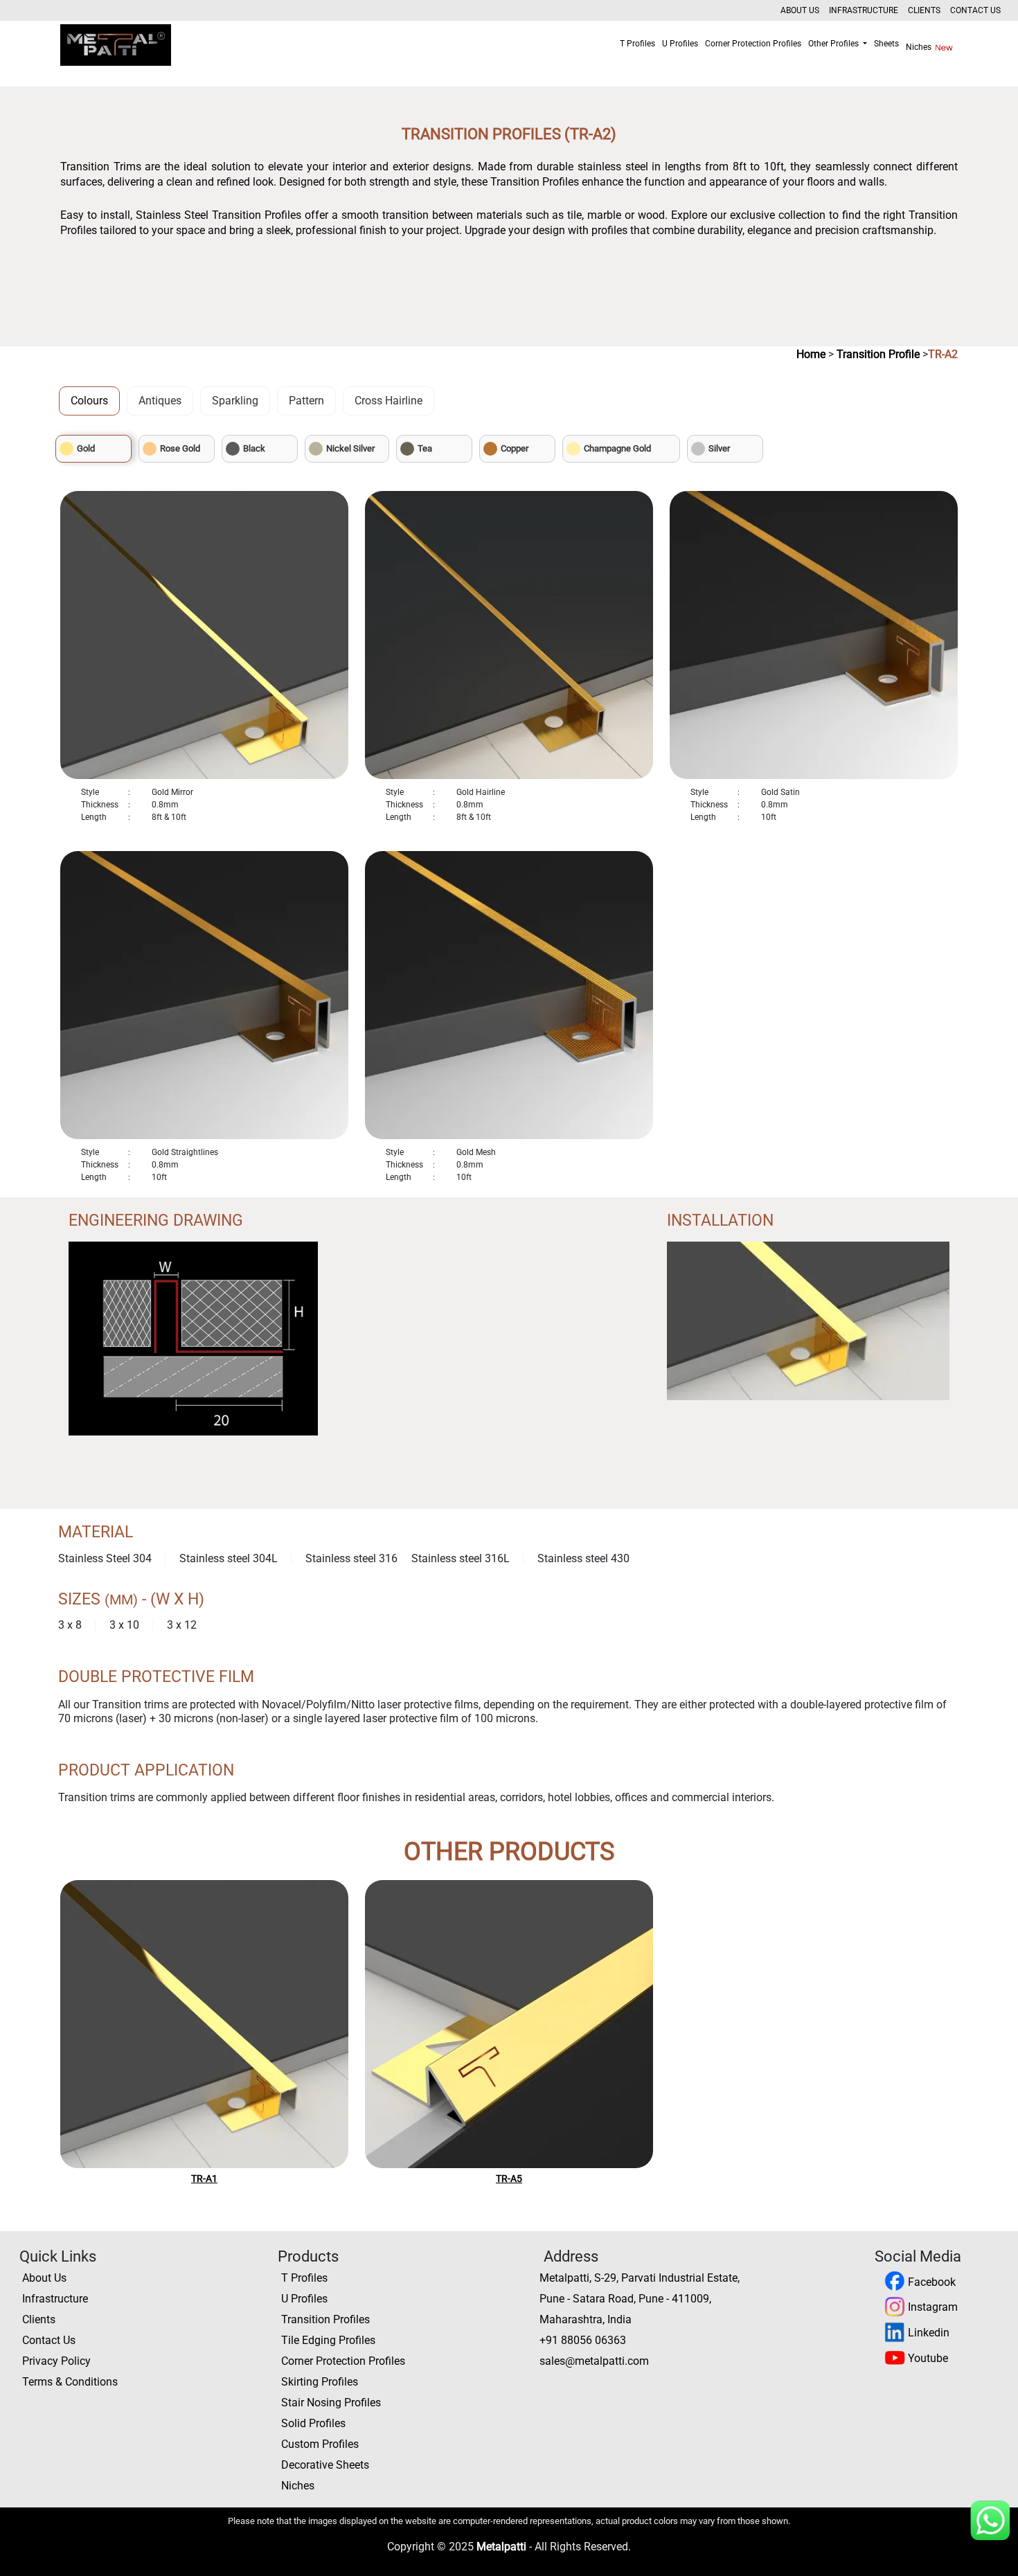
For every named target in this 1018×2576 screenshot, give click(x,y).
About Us (800, 10)
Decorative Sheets (325, 2465)
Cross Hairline (389, 401)
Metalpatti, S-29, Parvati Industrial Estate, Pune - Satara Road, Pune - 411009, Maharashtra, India (640, 2299)
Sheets (886, 44)
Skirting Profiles (320, 2382)
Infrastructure (864, 10)
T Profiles (637, 44)
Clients (924, 10)
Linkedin (927, 2333)
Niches (920, 47)
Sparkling (235, 401)
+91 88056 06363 (583, 2340)
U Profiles (680, 44)
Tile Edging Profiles (328, 2340)
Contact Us (975, 10)
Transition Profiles (325, 2319)
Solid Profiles (313, 2423)
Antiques (160, 401)
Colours (89, 401)
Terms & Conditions (70, 2382)
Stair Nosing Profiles (331, 2403)
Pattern (306, 401)
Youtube (927, 2358)
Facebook (930, 2282)
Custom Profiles (320, 2444)
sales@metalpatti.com (594, 2361)
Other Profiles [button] (834, 44)
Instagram (931, 2307)
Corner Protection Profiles (753, 44)
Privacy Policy (56, 2361)
